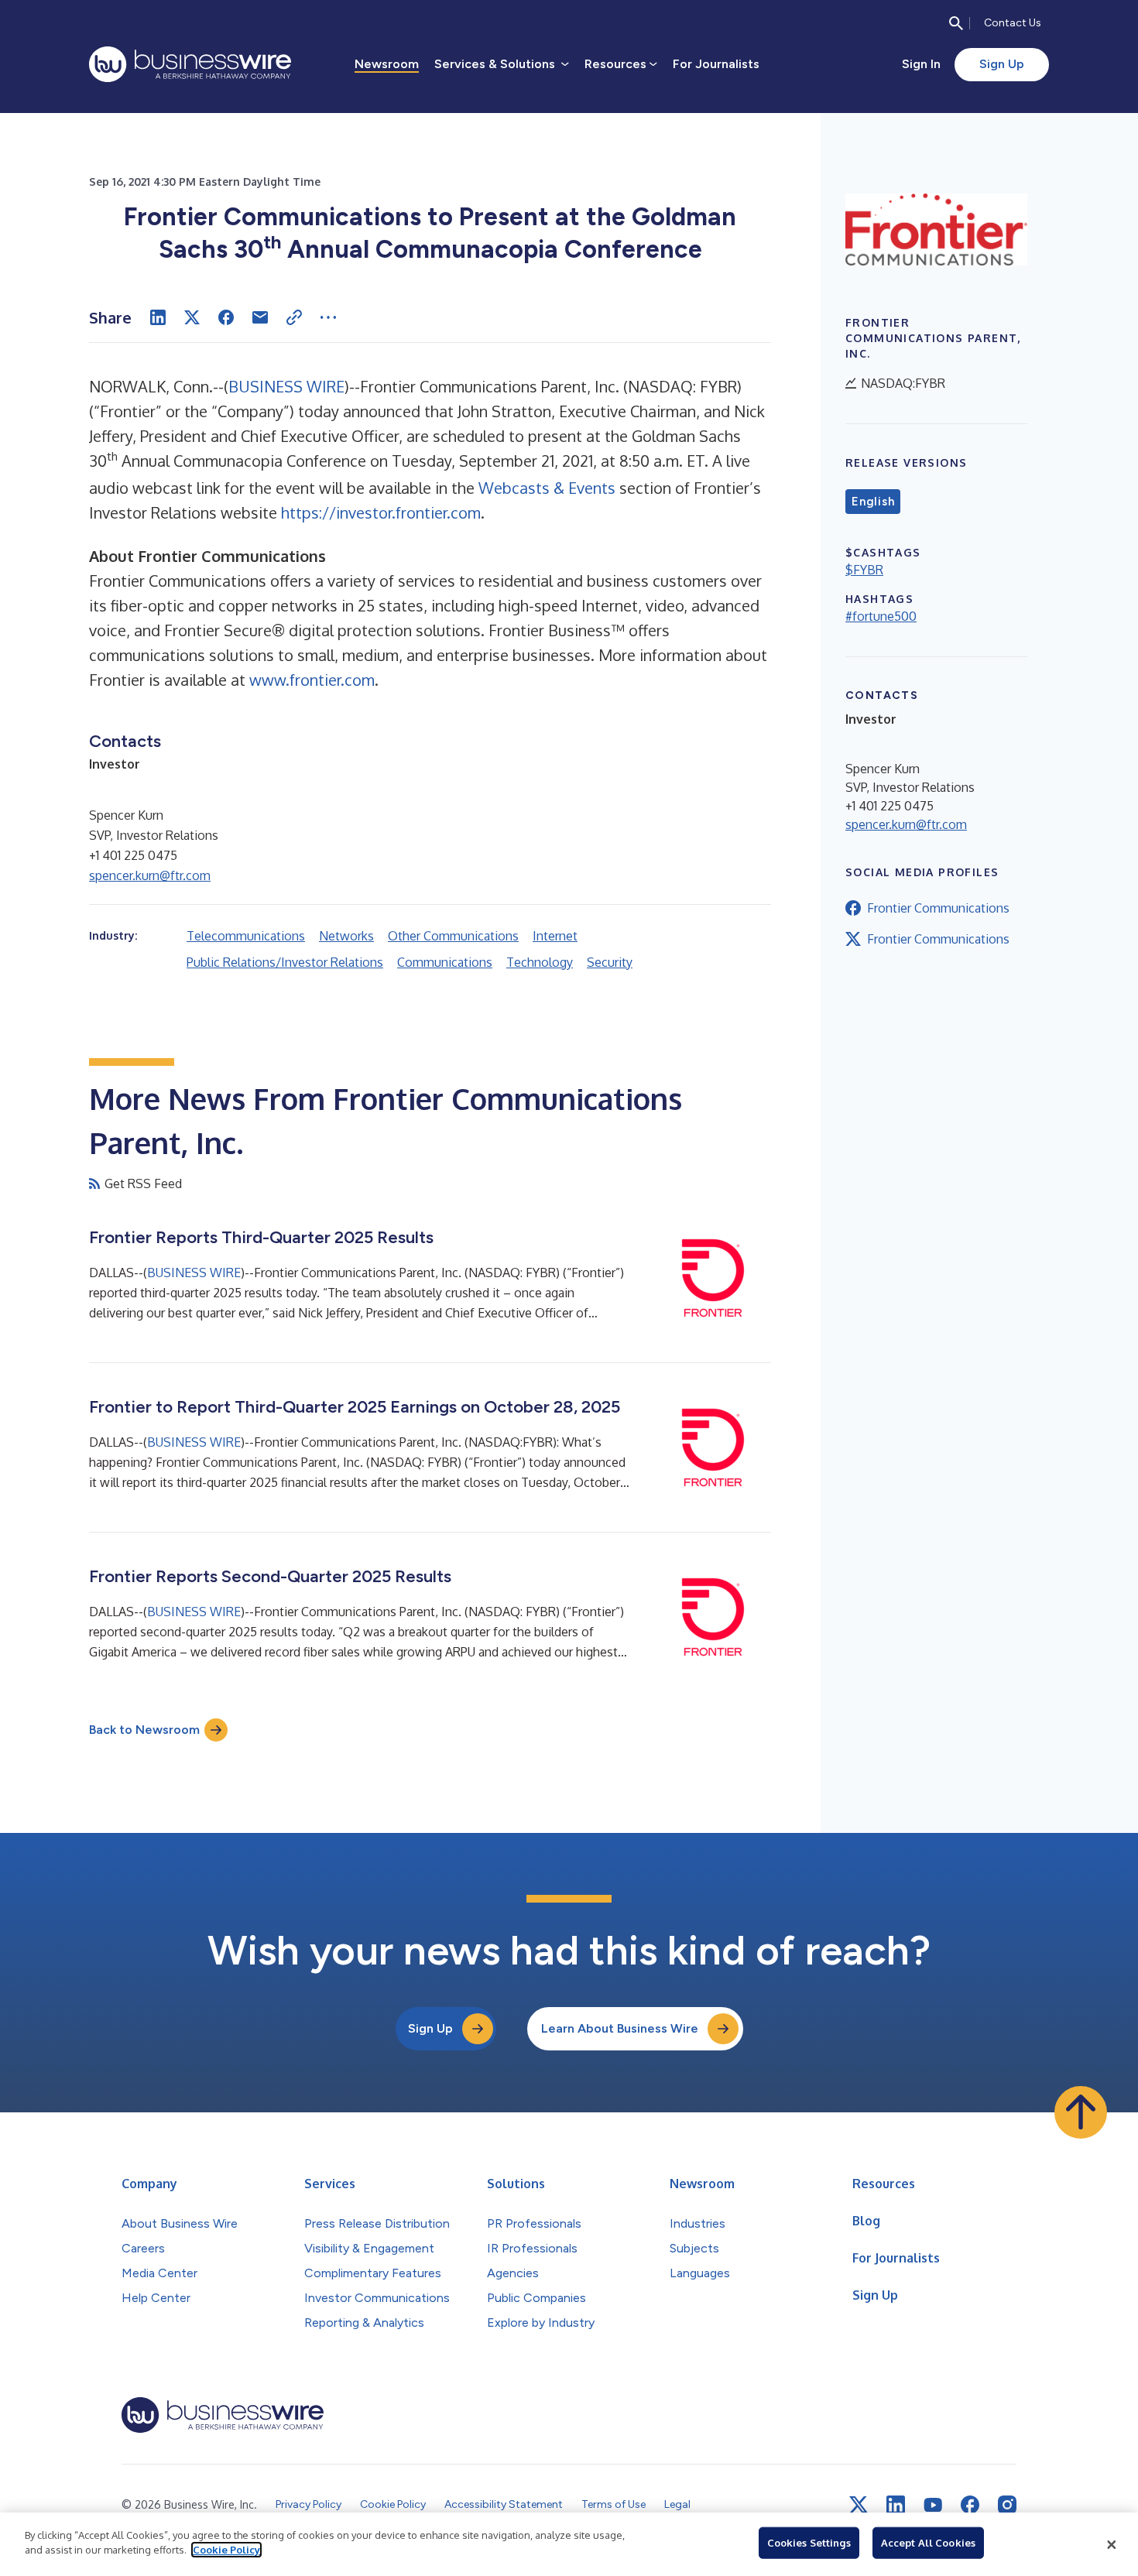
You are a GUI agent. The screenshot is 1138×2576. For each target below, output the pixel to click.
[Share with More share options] (328, 317)
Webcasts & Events (547, 488)
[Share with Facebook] (226, 317)
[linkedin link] (896, 2505)
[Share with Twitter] (192, 317)
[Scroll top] (1081, 2112)
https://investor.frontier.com (381, 512)
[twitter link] (859, 2505)
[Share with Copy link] (294, 317)
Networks (346, 936)
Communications (445, 962)
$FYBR (864, 570)
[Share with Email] (260, 317)
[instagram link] (1007, 2505)
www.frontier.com (312, 680)
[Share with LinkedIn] (158, 317)
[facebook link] (970, 2505)
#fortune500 (881, 616)
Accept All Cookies (928, 2543)
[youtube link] (933, 2505)
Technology (540, 962)
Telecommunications (246, 936)
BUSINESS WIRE (286, 386)
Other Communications (453, 936)
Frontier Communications (938, 908)
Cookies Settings (809, 2543)
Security (610, 962)
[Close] (1112, 2544)
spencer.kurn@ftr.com (150, 875)
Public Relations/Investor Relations (285, 962)
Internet (555, 936)
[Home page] (190, 64)
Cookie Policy (226, 2550)
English (873, 502)
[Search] (956, 23)
